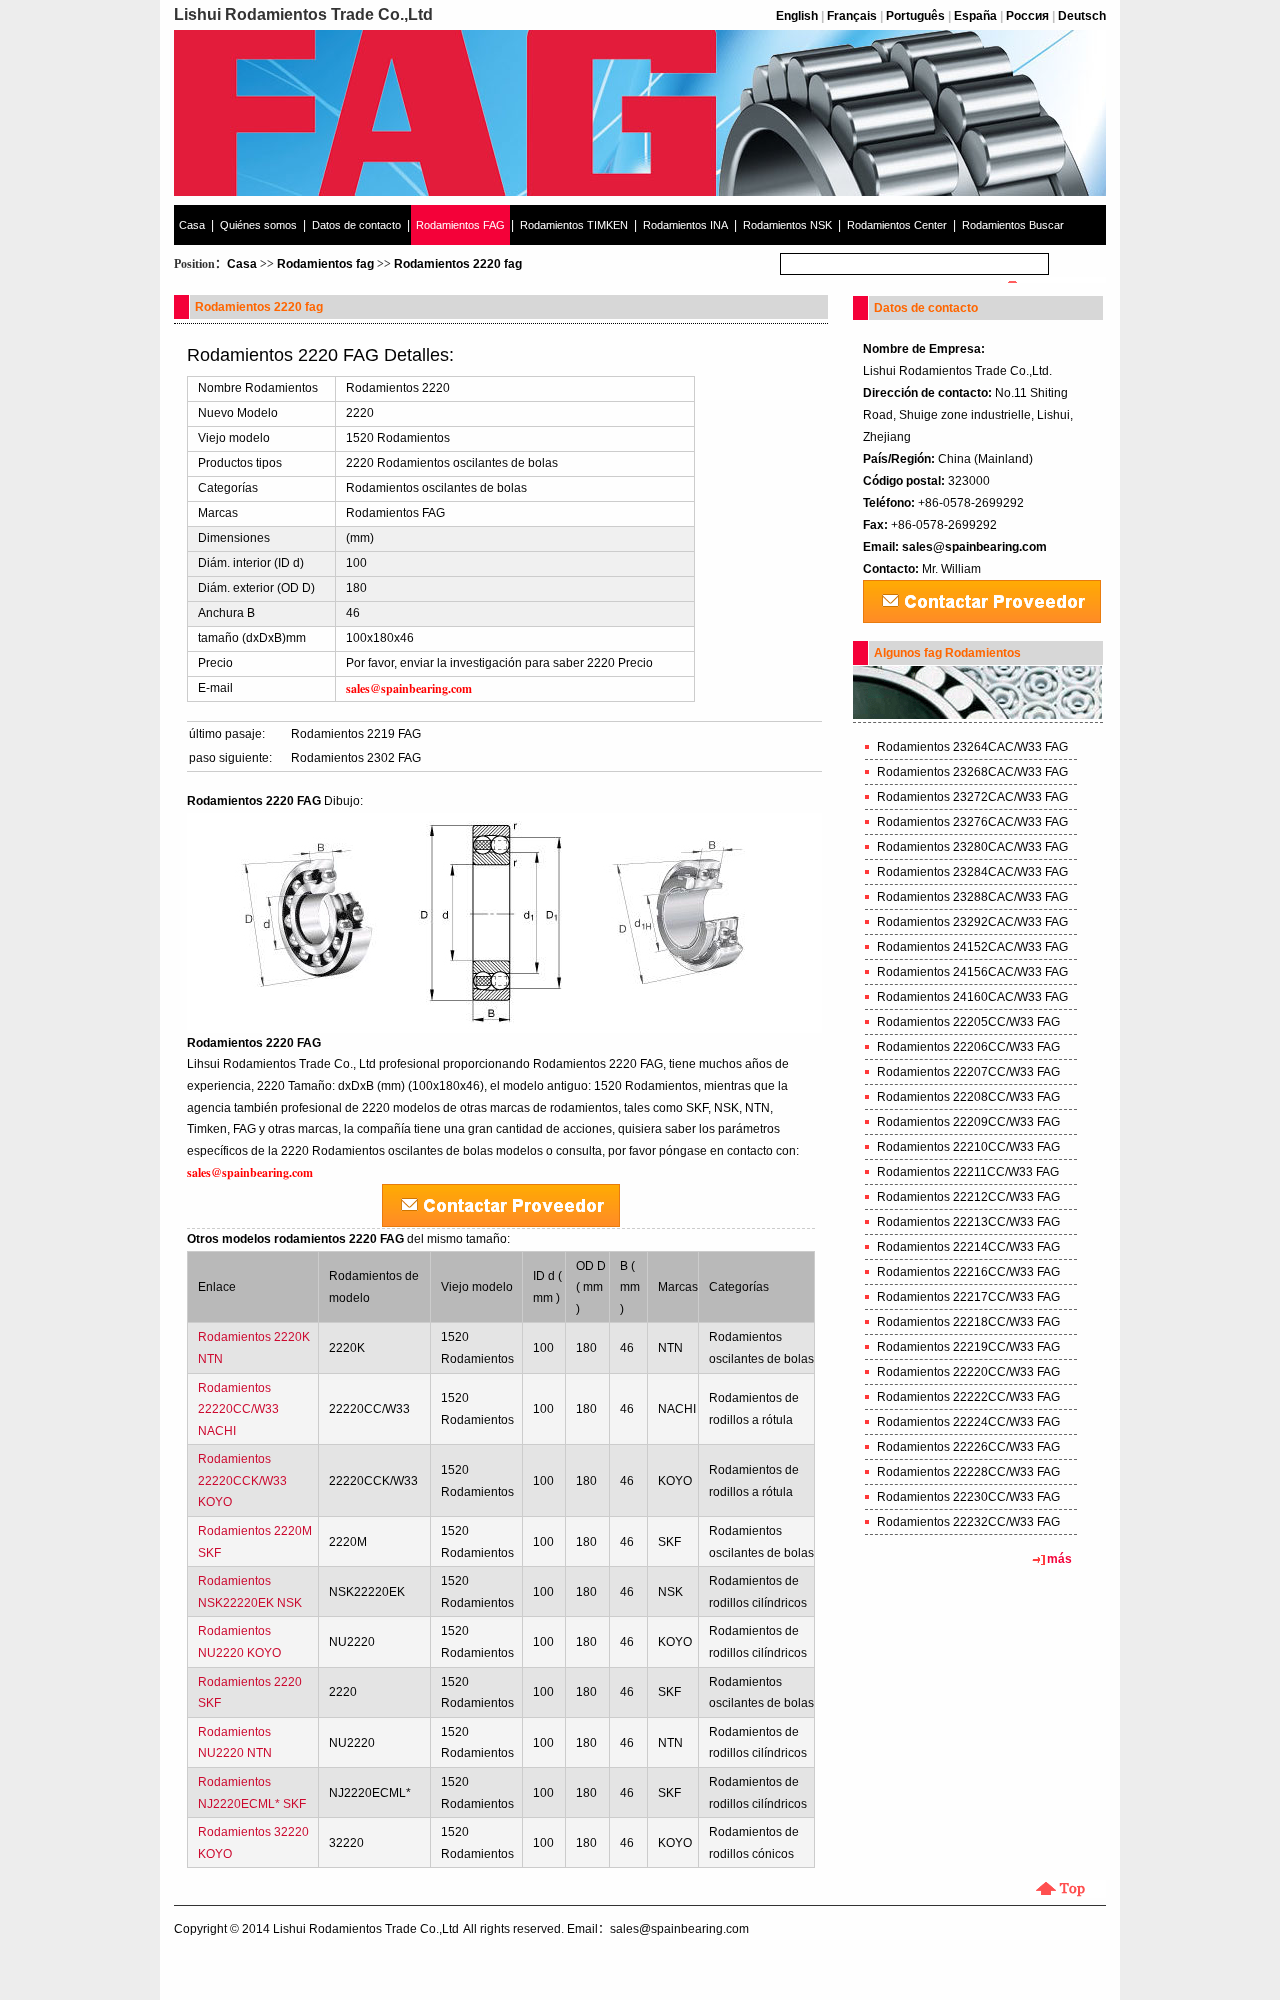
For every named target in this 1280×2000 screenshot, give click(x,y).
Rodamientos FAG (460, 225)
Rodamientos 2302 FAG (356, 758)
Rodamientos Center (897, 225)
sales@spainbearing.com (974, 547)
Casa (192, 225)
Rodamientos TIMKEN (574, 225)
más (1059, 1559)
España (975, 16)
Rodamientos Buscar (1013, 225)
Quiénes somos (258, 225)
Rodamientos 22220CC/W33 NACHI (238, 1409)
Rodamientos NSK (787, 225)
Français (852, 16)
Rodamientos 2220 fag (458, 264)
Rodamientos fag (325, 264)
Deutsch (1082, 16)
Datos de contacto (356, 225)
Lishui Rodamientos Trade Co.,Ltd (366, 1929)
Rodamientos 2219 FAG (356, 734)
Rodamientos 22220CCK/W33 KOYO (242, 1480)
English (797, 16)
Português (915, 16)
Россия (1027, 16)
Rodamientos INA (685, 225)
